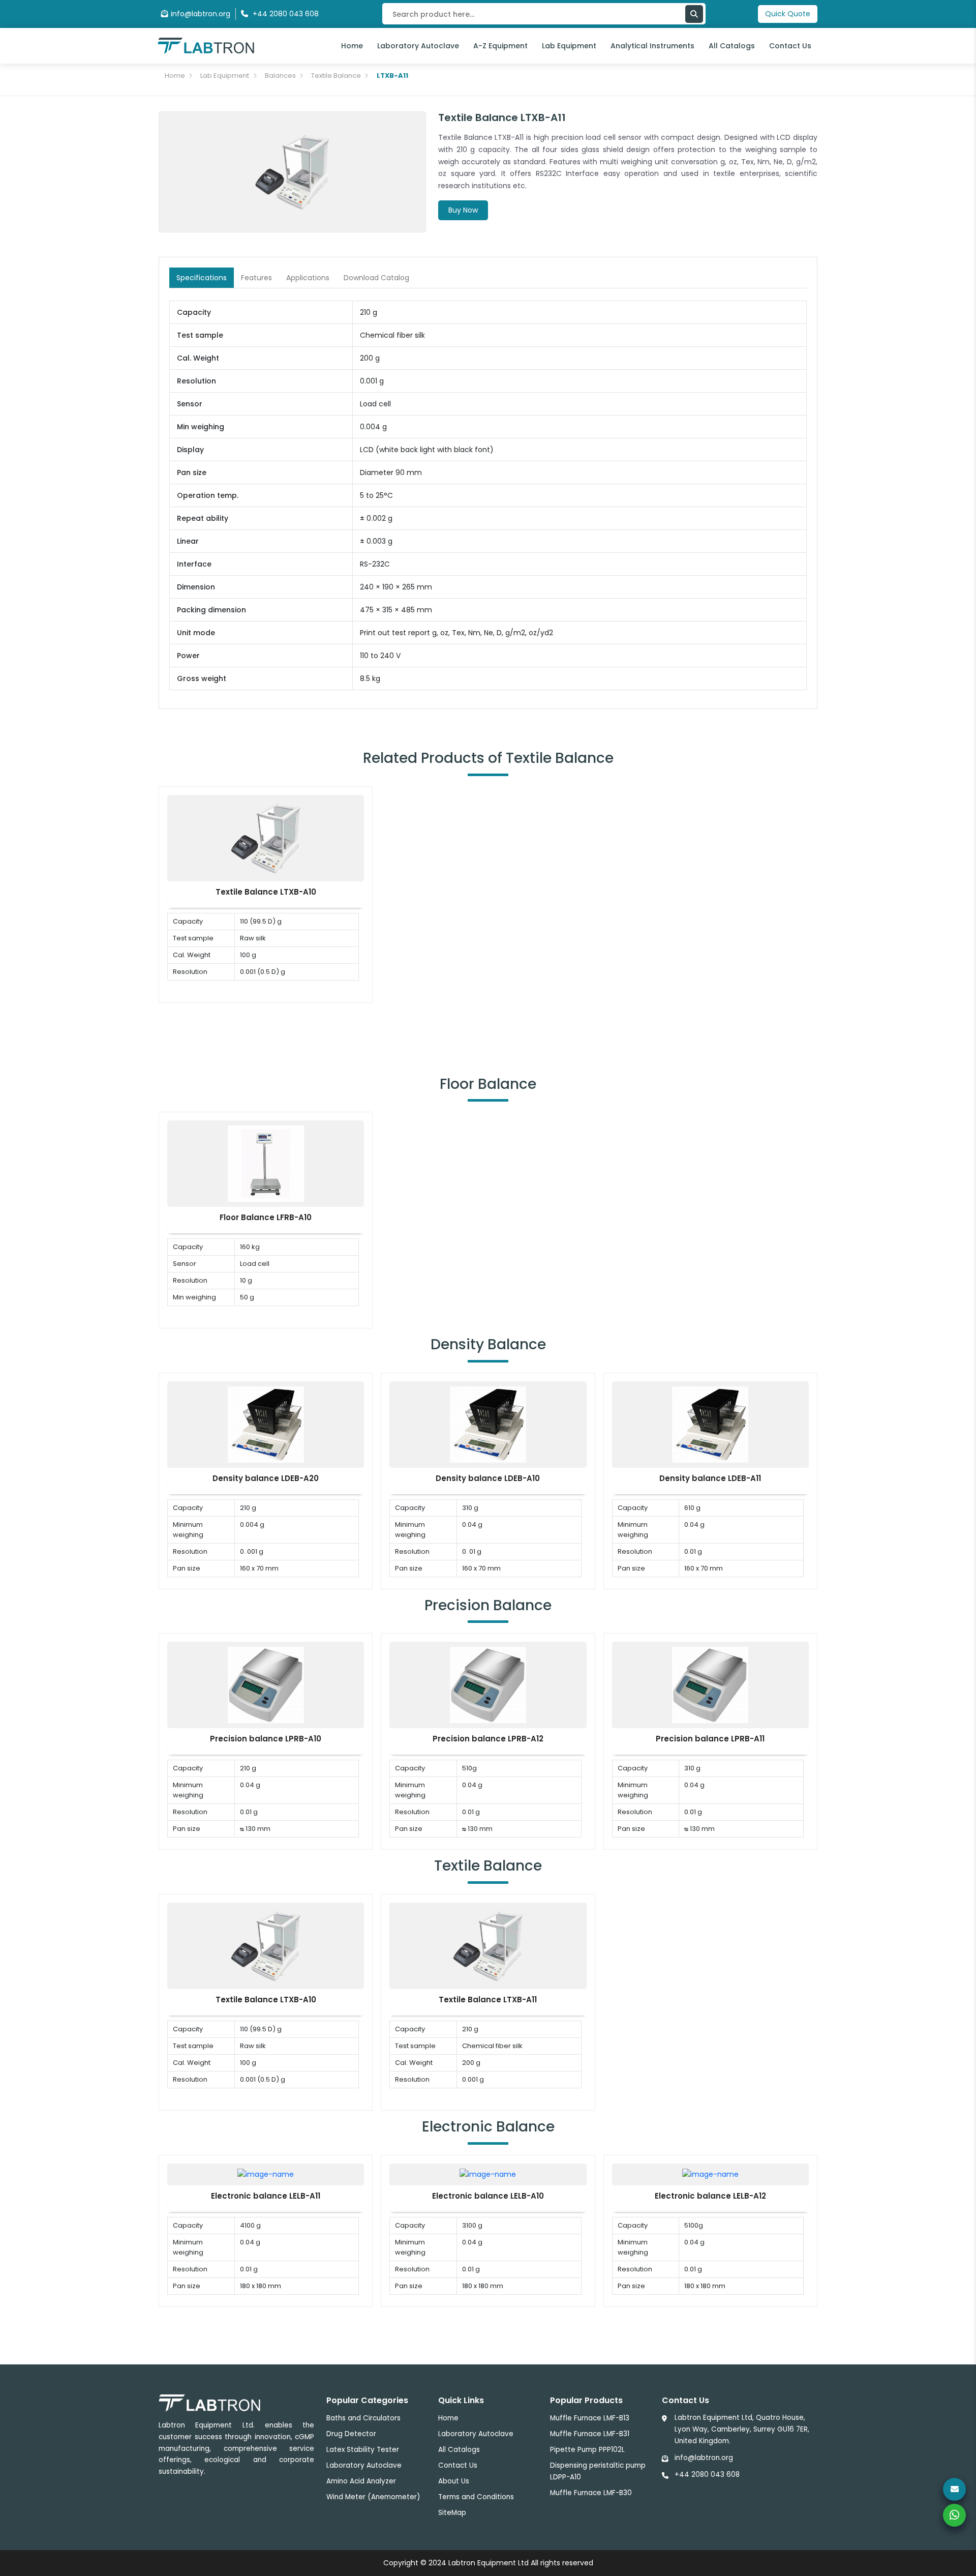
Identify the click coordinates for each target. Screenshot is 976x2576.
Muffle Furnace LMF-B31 (590, 2434)
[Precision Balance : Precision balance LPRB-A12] (488, 1684)
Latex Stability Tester (363, 2450)
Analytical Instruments (652, 46)
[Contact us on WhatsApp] (954, 2515)
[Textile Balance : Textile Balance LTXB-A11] (488, 1945)
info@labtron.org (201, 14)
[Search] (694, 14)
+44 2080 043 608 (707, 2475)
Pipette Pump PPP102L (587, 2450)
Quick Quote (788, 14)
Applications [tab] (308, 278)
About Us (454, 2481)
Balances (280, 76)
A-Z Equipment (500, 46)
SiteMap (452, 2513)
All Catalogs (732, 46)
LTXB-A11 (392, 76)
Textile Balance (336, 76)
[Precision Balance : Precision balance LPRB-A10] (266, 1684)
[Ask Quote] (954, 2489)
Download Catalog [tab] (376, 278)
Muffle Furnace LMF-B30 (591, 2493)
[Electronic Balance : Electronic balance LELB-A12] (710, 2174)
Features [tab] (256, 278)
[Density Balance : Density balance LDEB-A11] (710, 1424)
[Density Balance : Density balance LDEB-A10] (488, 1424)
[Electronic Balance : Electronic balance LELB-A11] (266, 2174)
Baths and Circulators (363, 2418)
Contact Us (790, 46)
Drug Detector (351, 2434)
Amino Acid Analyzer (361, 2481)
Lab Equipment (569, 46)
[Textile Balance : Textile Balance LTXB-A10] (266, 837)
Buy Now (463, 210)
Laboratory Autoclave (418, 46)
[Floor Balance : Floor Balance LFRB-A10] (266, 1163)
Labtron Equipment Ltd (489, 2563)
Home (352, 46)
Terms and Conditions (476, 2497)
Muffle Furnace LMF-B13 (590, 2418)
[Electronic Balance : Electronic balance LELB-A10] (488, 2174)
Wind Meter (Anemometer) (373, 2497)
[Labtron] (206, 45)
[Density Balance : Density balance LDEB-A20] (266, 1424)
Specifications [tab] (202, 278)
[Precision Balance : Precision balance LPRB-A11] (710, 1684)
